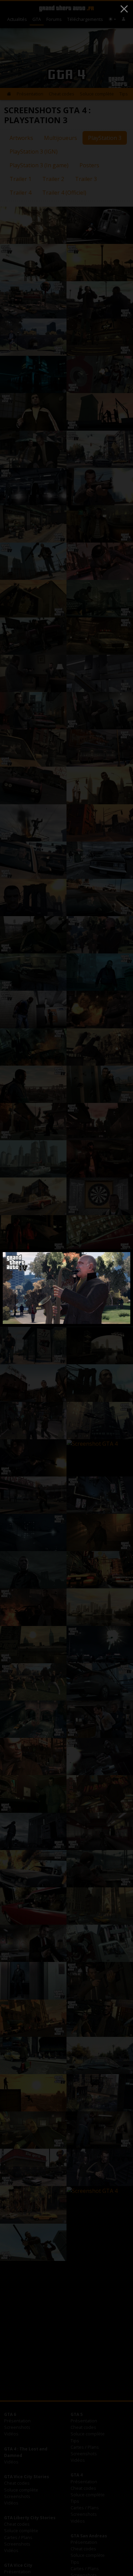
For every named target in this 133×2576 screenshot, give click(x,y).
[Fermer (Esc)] (124, 9)
